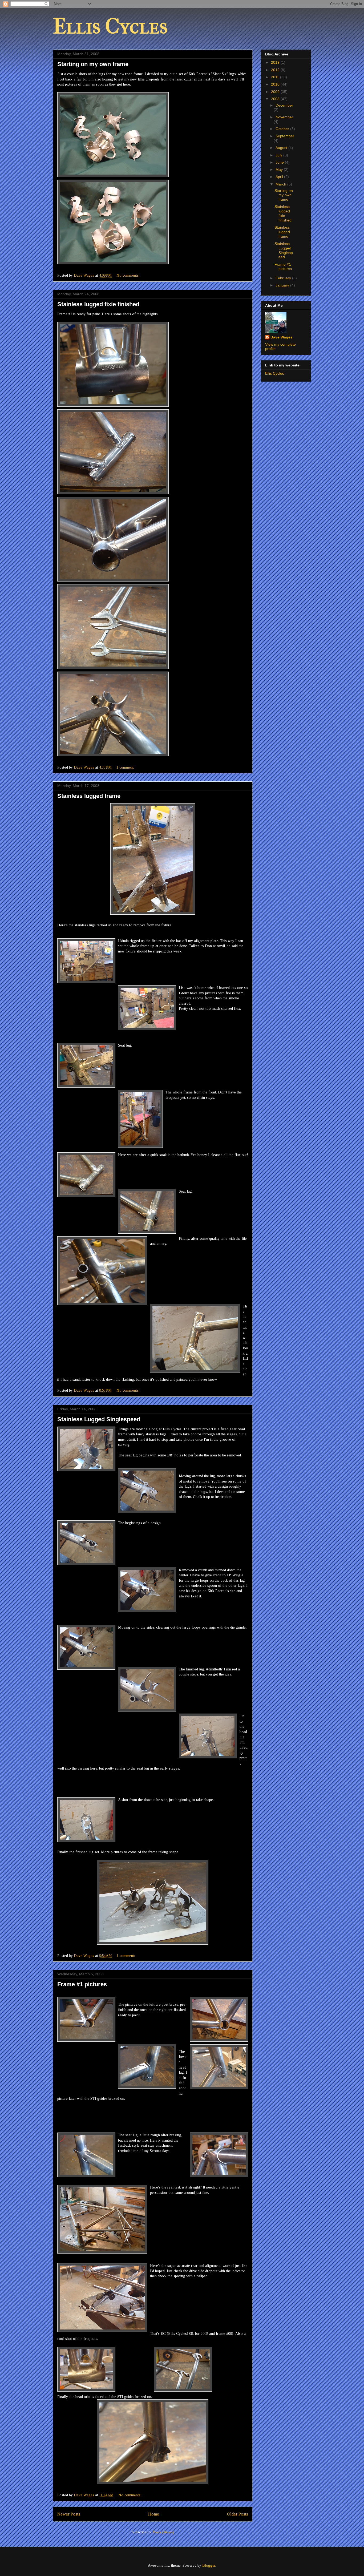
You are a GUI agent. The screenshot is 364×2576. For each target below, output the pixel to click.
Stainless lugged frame (89, 796)
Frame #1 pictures (82, 1984)
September (285, 136)
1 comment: (126, 767)
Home (154, 2514)
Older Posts (238, 2514)
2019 (276, 62)
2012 (276, 70)
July (279, 155)
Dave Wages (282, 337)
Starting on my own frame (93, 64)
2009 (276, 92)
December (284, 105)
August (282, 148)
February (284, 278)
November (284, 117)
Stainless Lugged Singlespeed (99, 1419)
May (280, 169)
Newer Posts (69, 2514)
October (283, 129)
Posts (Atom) (163, 2532)
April (280, 177)
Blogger (209, 2565)
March (281, 184)
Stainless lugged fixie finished (98, 304)
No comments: (128, 275)
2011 (276, 77)
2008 (276, 99)
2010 (276, 84)
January (283, 285)
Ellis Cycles (110, 26)
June (280, 162)
